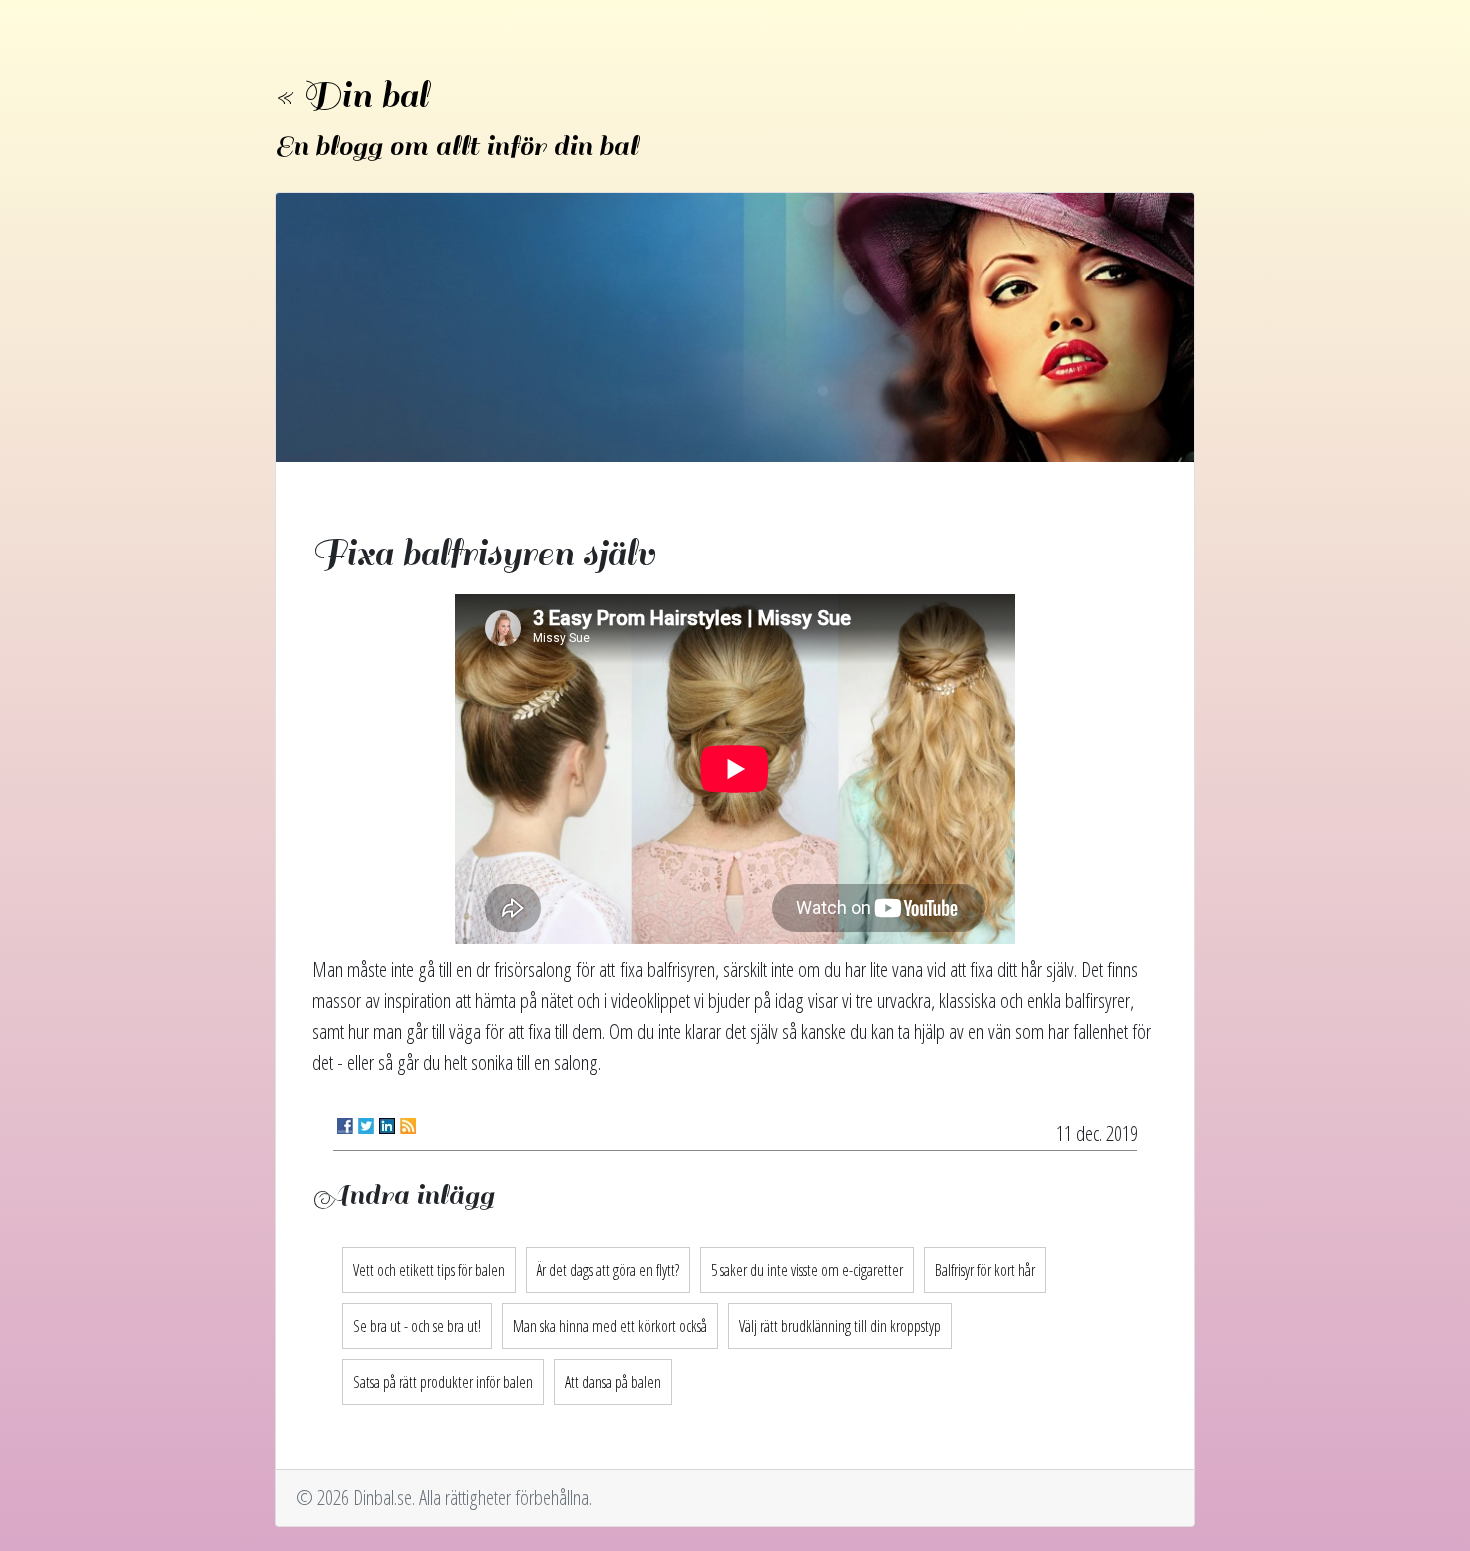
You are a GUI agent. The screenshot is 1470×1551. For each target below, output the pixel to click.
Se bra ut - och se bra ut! (417, 1326)
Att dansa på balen (613, 1382)
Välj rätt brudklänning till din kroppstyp (840, 1326)
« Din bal (351, 96)
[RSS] (408, 1126)
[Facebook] (345, 1126)
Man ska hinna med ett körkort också (610, 1326)
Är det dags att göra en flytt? (608, 1270)
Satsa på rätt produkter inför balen (443, 1382)
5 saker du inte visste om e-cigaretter (807, 1270)
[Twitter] (366, 1126)
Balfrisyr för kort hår (985, 1270)
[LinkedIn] (387, 1126)
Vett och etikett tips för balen (429, 1270)
